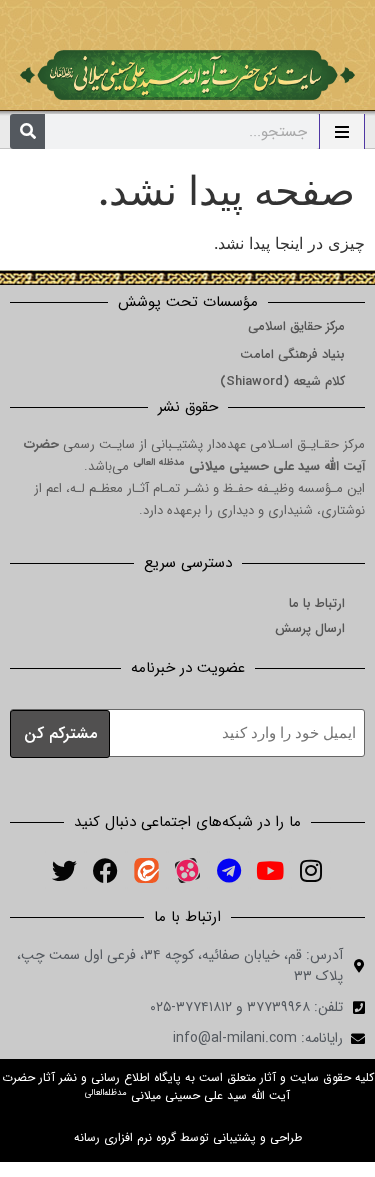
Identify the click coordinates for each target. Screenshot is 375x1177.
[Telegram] (229, 870)
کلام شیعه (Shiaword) (282, 381)
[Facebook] (106, 870)
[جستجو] (27, 131)
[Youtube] (270, 870)
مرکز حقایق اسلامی (296, 326)
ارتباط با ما (317, 603)
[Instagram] (311, 870)
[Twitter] (65, 870)
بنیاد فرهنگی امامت (292, 354)
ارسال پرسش (310, 628)
